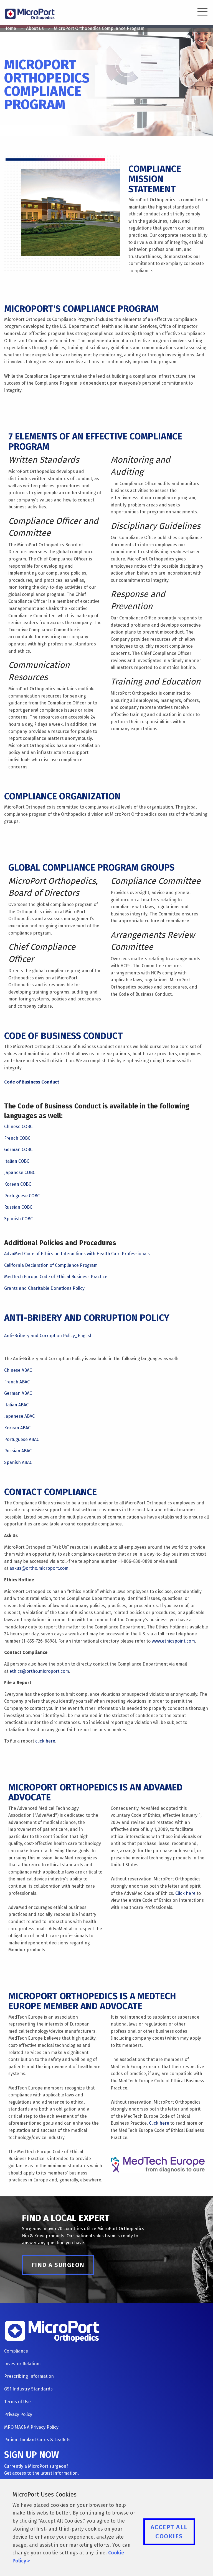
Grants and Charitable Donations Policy (44, 1288)
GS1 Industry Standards (28, 2389)
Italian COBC (17, 1161)
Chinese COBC (18, 1127)
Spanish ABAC (18, 1462)
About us (35, 28)
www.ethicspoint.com (173, 1641)
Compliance (16, 2351)
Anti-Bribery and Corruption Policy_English (48, 1336)
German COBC (18, 1150)
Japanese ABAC (19, 1416)
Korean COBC (18, 1184)
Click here (185, 1893)
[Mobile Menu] (199, 13)
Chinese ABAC (18, 1370)
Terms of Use (17, 2402)
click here (45, 1741)
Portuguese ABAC (22, 1439)
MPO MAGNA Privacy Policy (31, 2427)
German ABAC (18, 1393)
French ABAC (17, 1382)
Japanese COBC (20, 1173)
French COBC (17, 1138)
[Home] (30, 13)
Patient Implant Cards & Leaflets (37, 2440)
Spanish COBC (18, 1219)
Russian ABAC (18, 1451)
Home (10, 28)
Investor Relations (23, 2364)
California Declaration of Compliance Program (51, 1265)
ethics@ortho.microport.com (39, 1671)
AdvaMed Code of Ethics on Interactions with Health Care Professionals (77, 1254)
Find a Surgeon (58, 2265)
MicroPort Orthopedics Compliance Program (99, 28)
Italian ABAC (16, 1405)
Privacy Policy (18, 2414)
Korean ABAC (17, 1428)
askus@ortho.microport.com (39, 1568)
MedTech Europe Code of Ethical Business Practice (56, 1277)
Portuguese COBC (22, 1196)
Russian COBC (18, 1207)
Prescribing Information (29, 2376)
